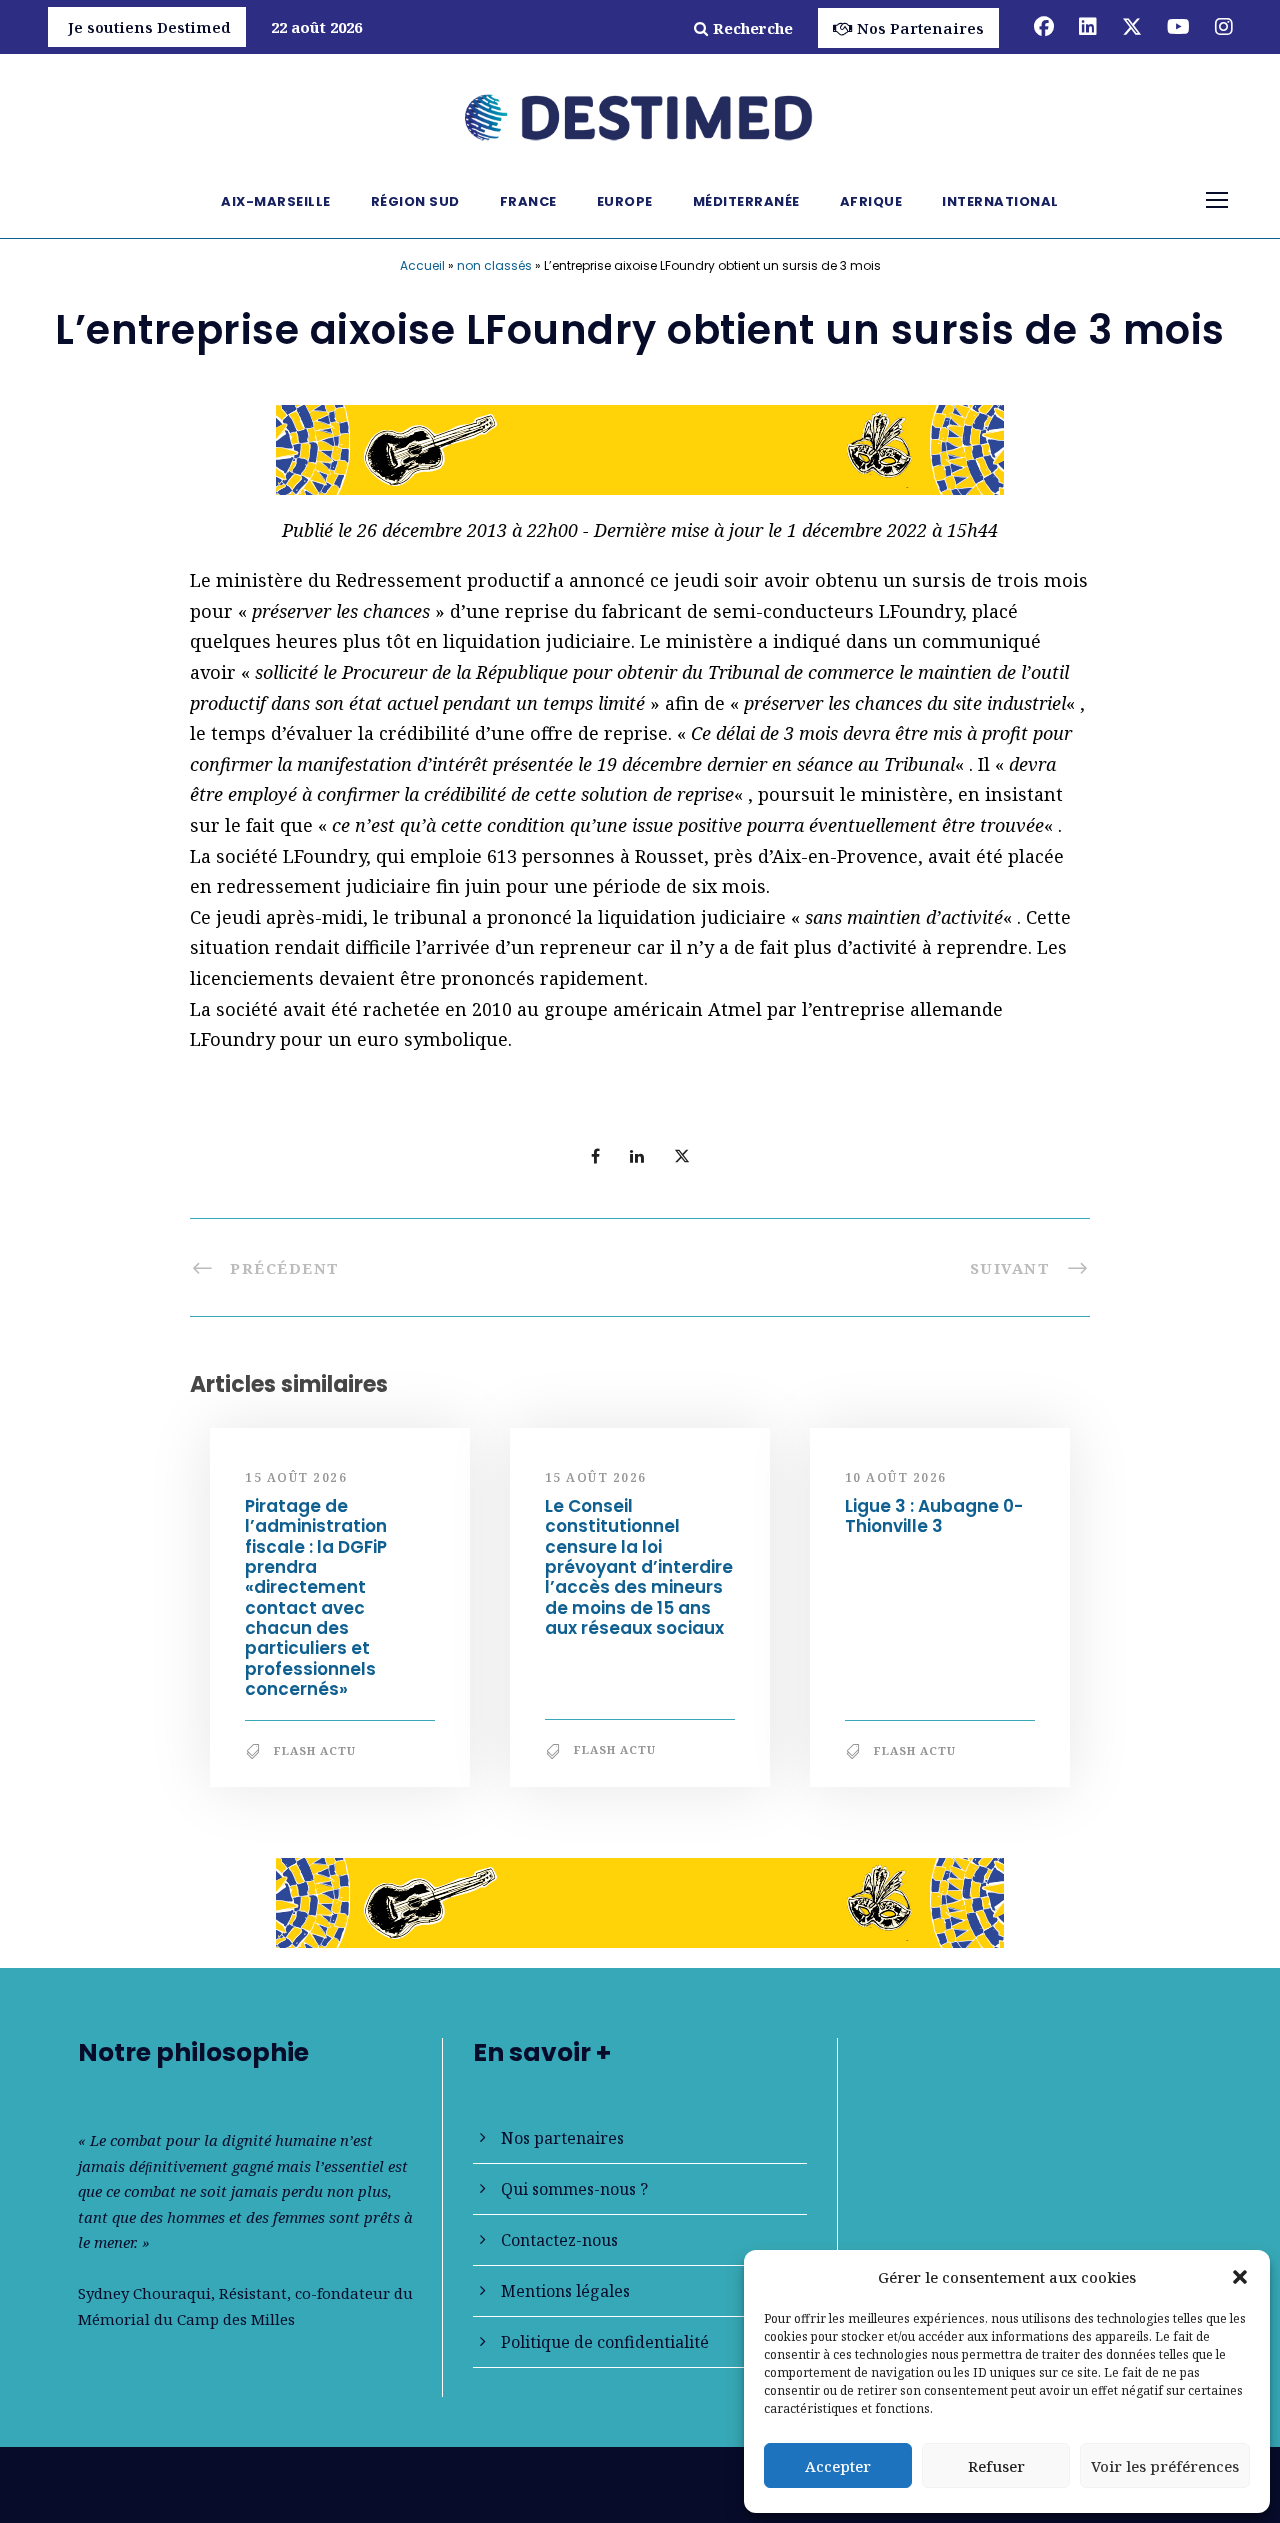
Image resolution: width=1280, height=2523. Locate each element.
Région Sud (415, 201)
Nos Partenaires (920, 28)
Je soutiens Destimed (149, 27)
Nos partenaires (562, 2138)
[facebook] (1044, 26)
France (528, 201)
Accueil (422, 265)
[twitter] (1132, 26)
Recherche (753, 28)
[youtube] (1178, 26)
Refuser (996, 2466)
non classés (494, 265)
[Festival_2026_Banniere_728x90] (640, 448)
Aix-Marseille (276, 201)
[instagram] (1224, 26)
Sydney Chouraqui (144, 2293)
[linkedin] (1088, 26)
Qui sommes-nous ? (574, 2189)
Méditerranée (746, 201)
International (1000, 201)
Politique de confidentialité (605, 2342)
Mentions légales (565, 2291)
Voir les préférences (1165, 2466)
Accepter (838, 2466)
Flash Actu (315, 1750)
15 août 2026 (296, 1477)
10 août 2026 (896, 1477)
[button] (1240, 2277)
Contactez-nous (559, 2240)
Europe (625, 201)
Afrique (871, 201)
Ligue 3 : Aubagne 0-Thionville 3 (934, 1516)
